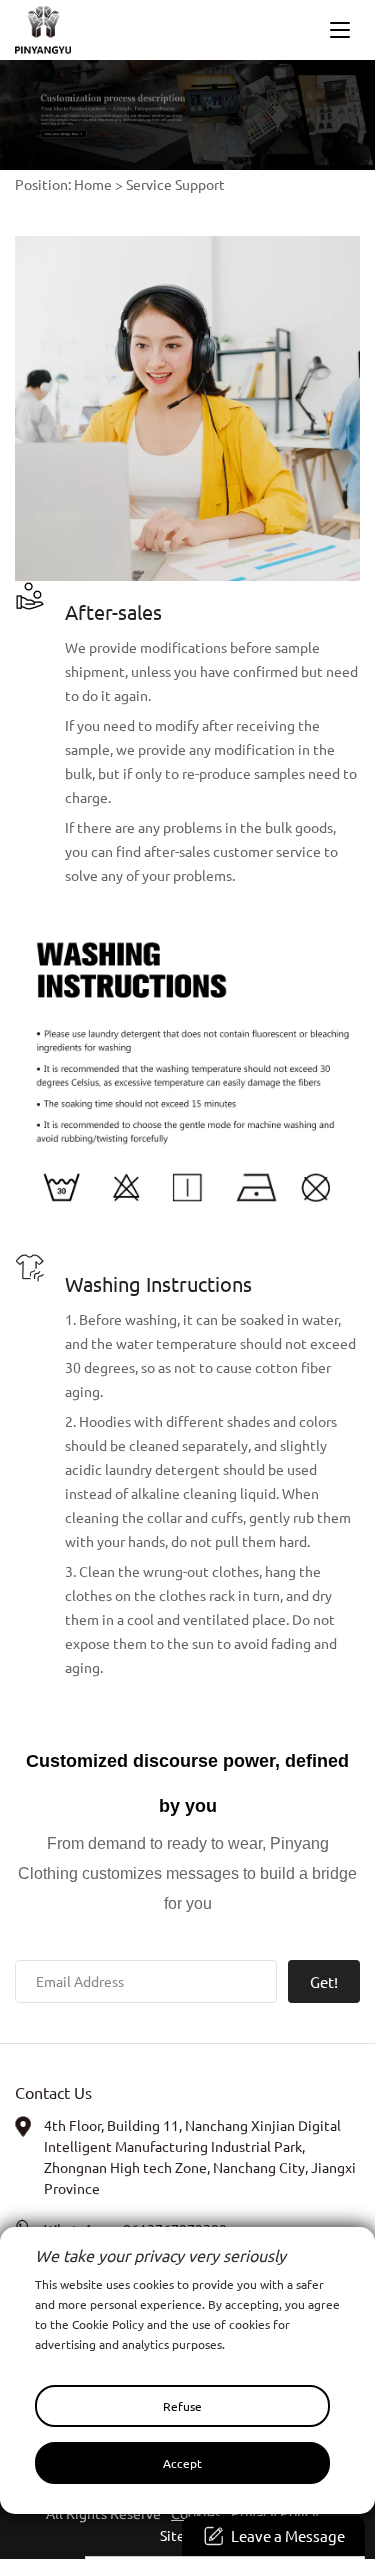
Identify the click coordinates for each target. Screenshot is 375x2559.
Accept (182, 2463)
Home (93, 184)
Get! (324, 1981)
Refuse (182, 2406)
